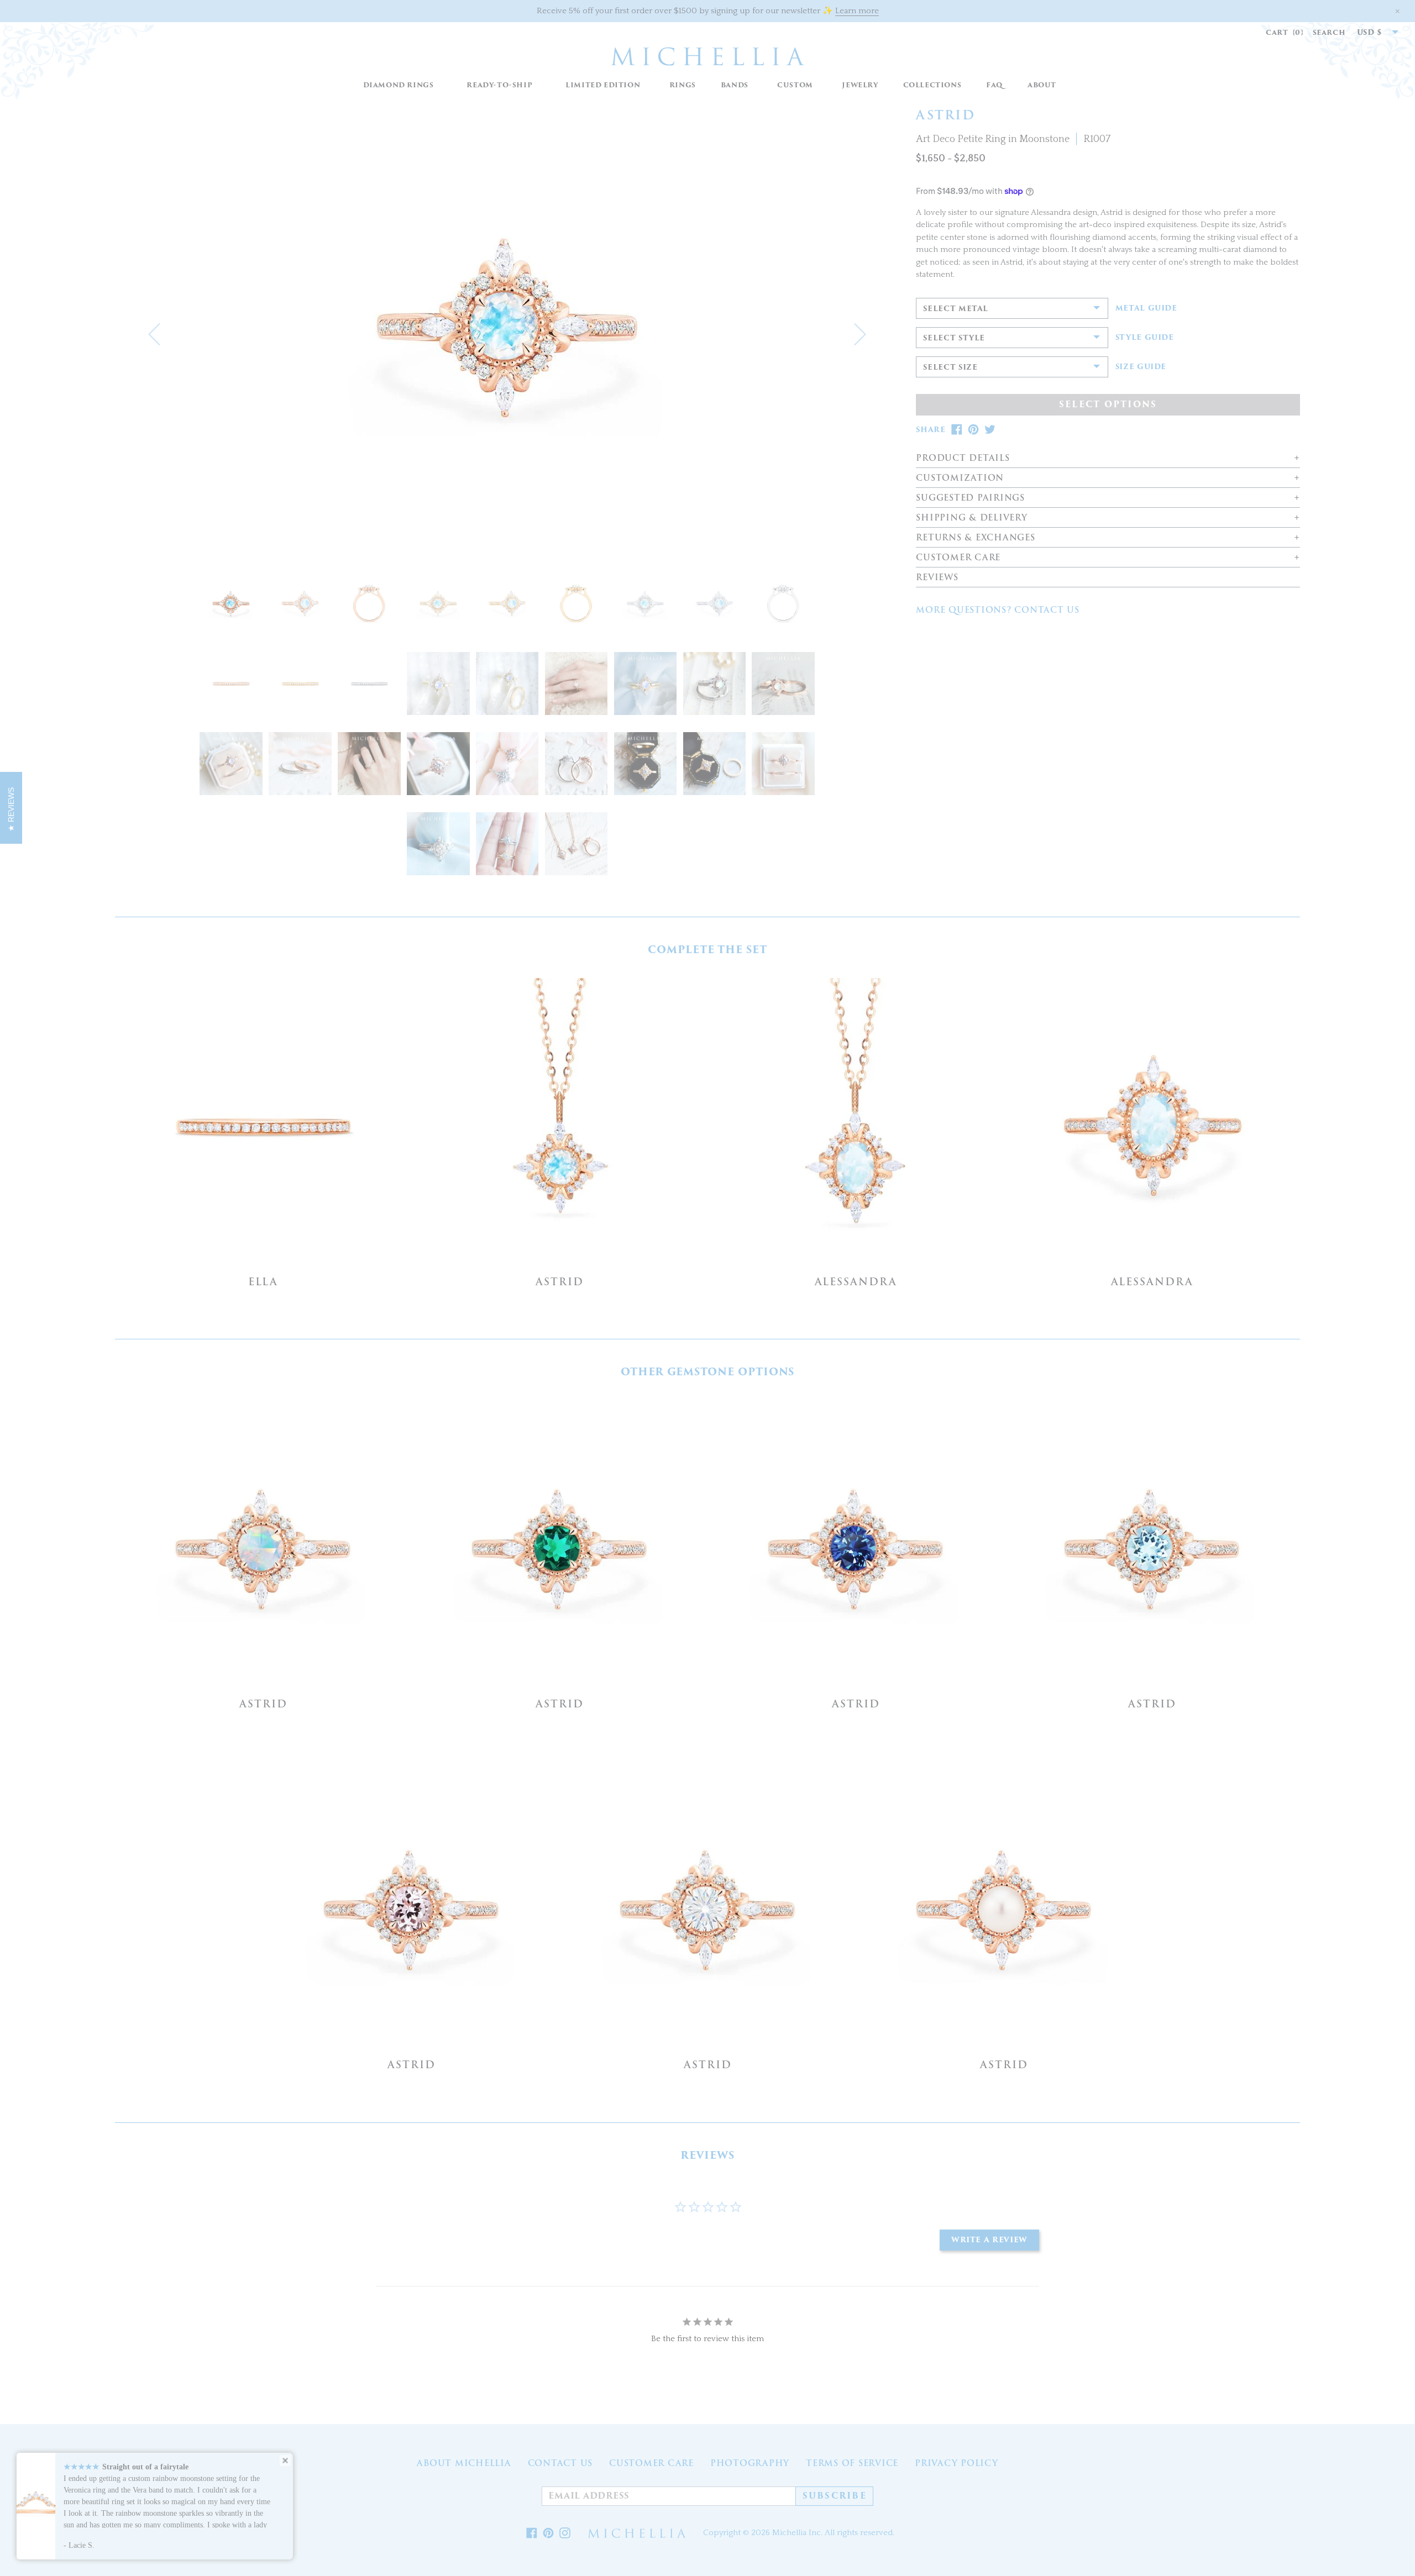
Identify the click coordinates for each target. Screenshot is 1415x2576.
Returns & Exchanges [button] (975, 538)
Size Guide (1141, 367)
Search (1329, 32)
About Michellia (464, 2463)
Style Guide (1145, 338)
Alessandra (856, 1282)
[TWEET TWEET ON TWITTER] (990, 430)
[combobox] (1372, 33)
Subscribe (835, 2496)
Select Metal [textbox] (956, 309)
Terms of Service (852, 2463)
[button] (682, 85)
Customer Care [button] (958, 558)
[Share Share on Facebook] (532, 2533)
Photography (750, 2463)
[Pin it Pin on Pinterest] (548, 2533)
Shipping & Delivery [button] (971, 518)
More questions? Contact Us (998, 610)
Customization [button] (960, 478)
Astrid (560, 1282)
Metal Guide (1146, 308)
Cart (1285, 32)
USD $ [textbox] (1370, 32)
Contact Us (560, 2463)
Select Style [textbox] (954, 338)
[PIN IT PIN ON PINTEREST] (973, 430)
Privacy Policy (957, 2463)
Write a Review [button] (989, 2240)
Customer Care (651, 2463)
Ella (263, 1282)
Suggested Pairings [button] (970, 498)
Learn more (857, 11)
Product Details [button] (963, 458)
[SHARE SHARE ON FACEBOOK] (957, 430)
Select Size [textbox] (950, 367)
